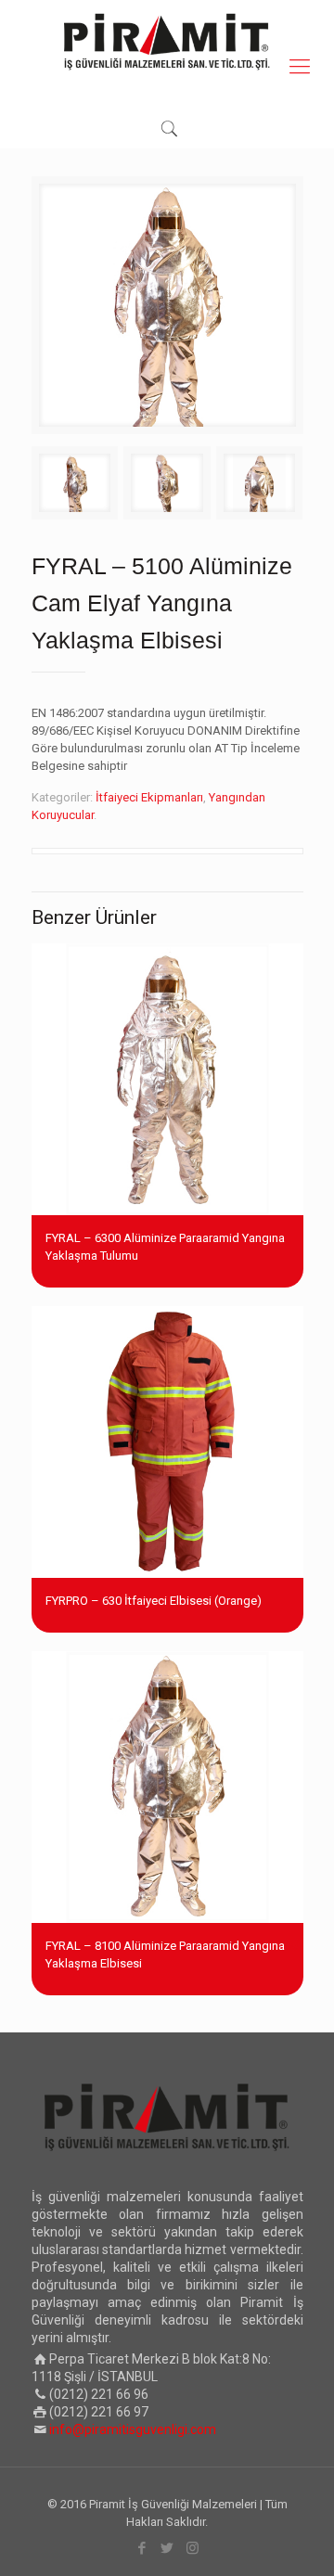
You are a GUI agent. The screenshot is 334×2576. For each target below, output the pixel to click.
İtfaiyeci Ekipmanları (149, 797)
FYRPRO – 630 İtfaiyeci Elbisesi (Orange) (154, 1601)
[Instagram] (193, 2548)
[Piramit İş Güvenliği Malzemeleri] (167, 42)
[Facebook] (142, 2548)
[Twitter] (167, 2548)
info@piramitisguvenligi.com (133, 2429)
